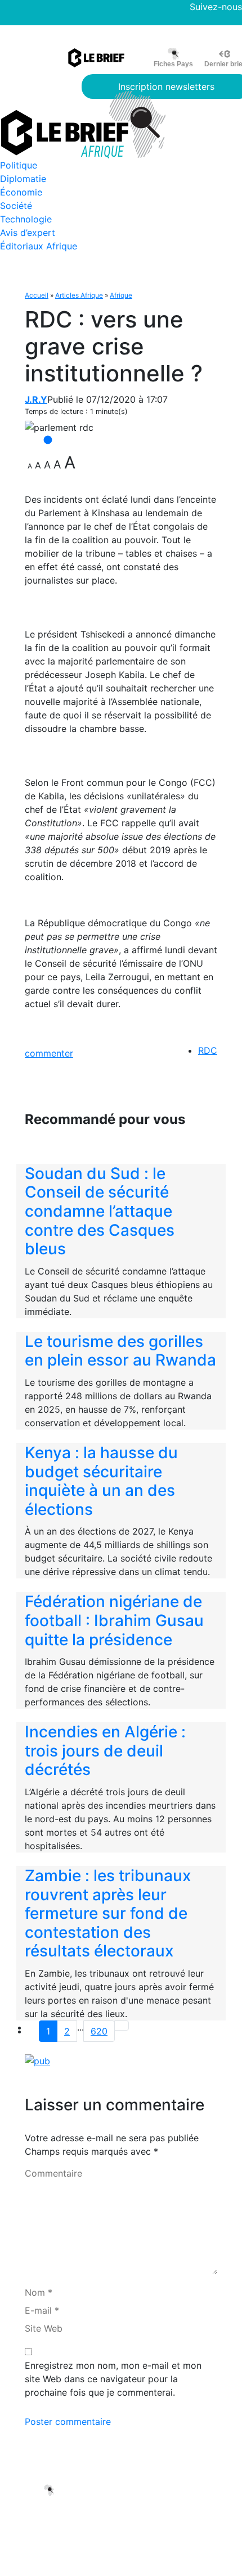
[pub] (37, 2060)
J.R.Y (36, 399)
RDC (208, 1050)
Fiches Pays (173, 64)
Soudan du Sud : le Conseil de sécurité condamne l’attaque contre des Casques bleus (100, 1211)
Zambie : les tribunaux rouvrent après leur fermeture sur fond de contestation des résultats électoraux (108, 1913)
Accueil (37, 295)
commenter (49, 1053)
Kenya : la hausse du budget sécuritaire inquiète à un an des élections (101, 1481)
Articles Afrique (79, 295)
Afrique (121, 295)
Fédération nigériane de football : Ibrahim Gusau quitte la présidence (114, 1620)
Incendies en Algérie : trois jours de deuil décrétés (105, 1751)
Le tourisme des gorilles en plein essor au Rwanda (120, 1351)
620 (99, 2031)
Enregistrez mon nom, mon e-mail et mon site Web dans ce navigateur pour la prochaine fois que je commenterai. (113, 2379)
